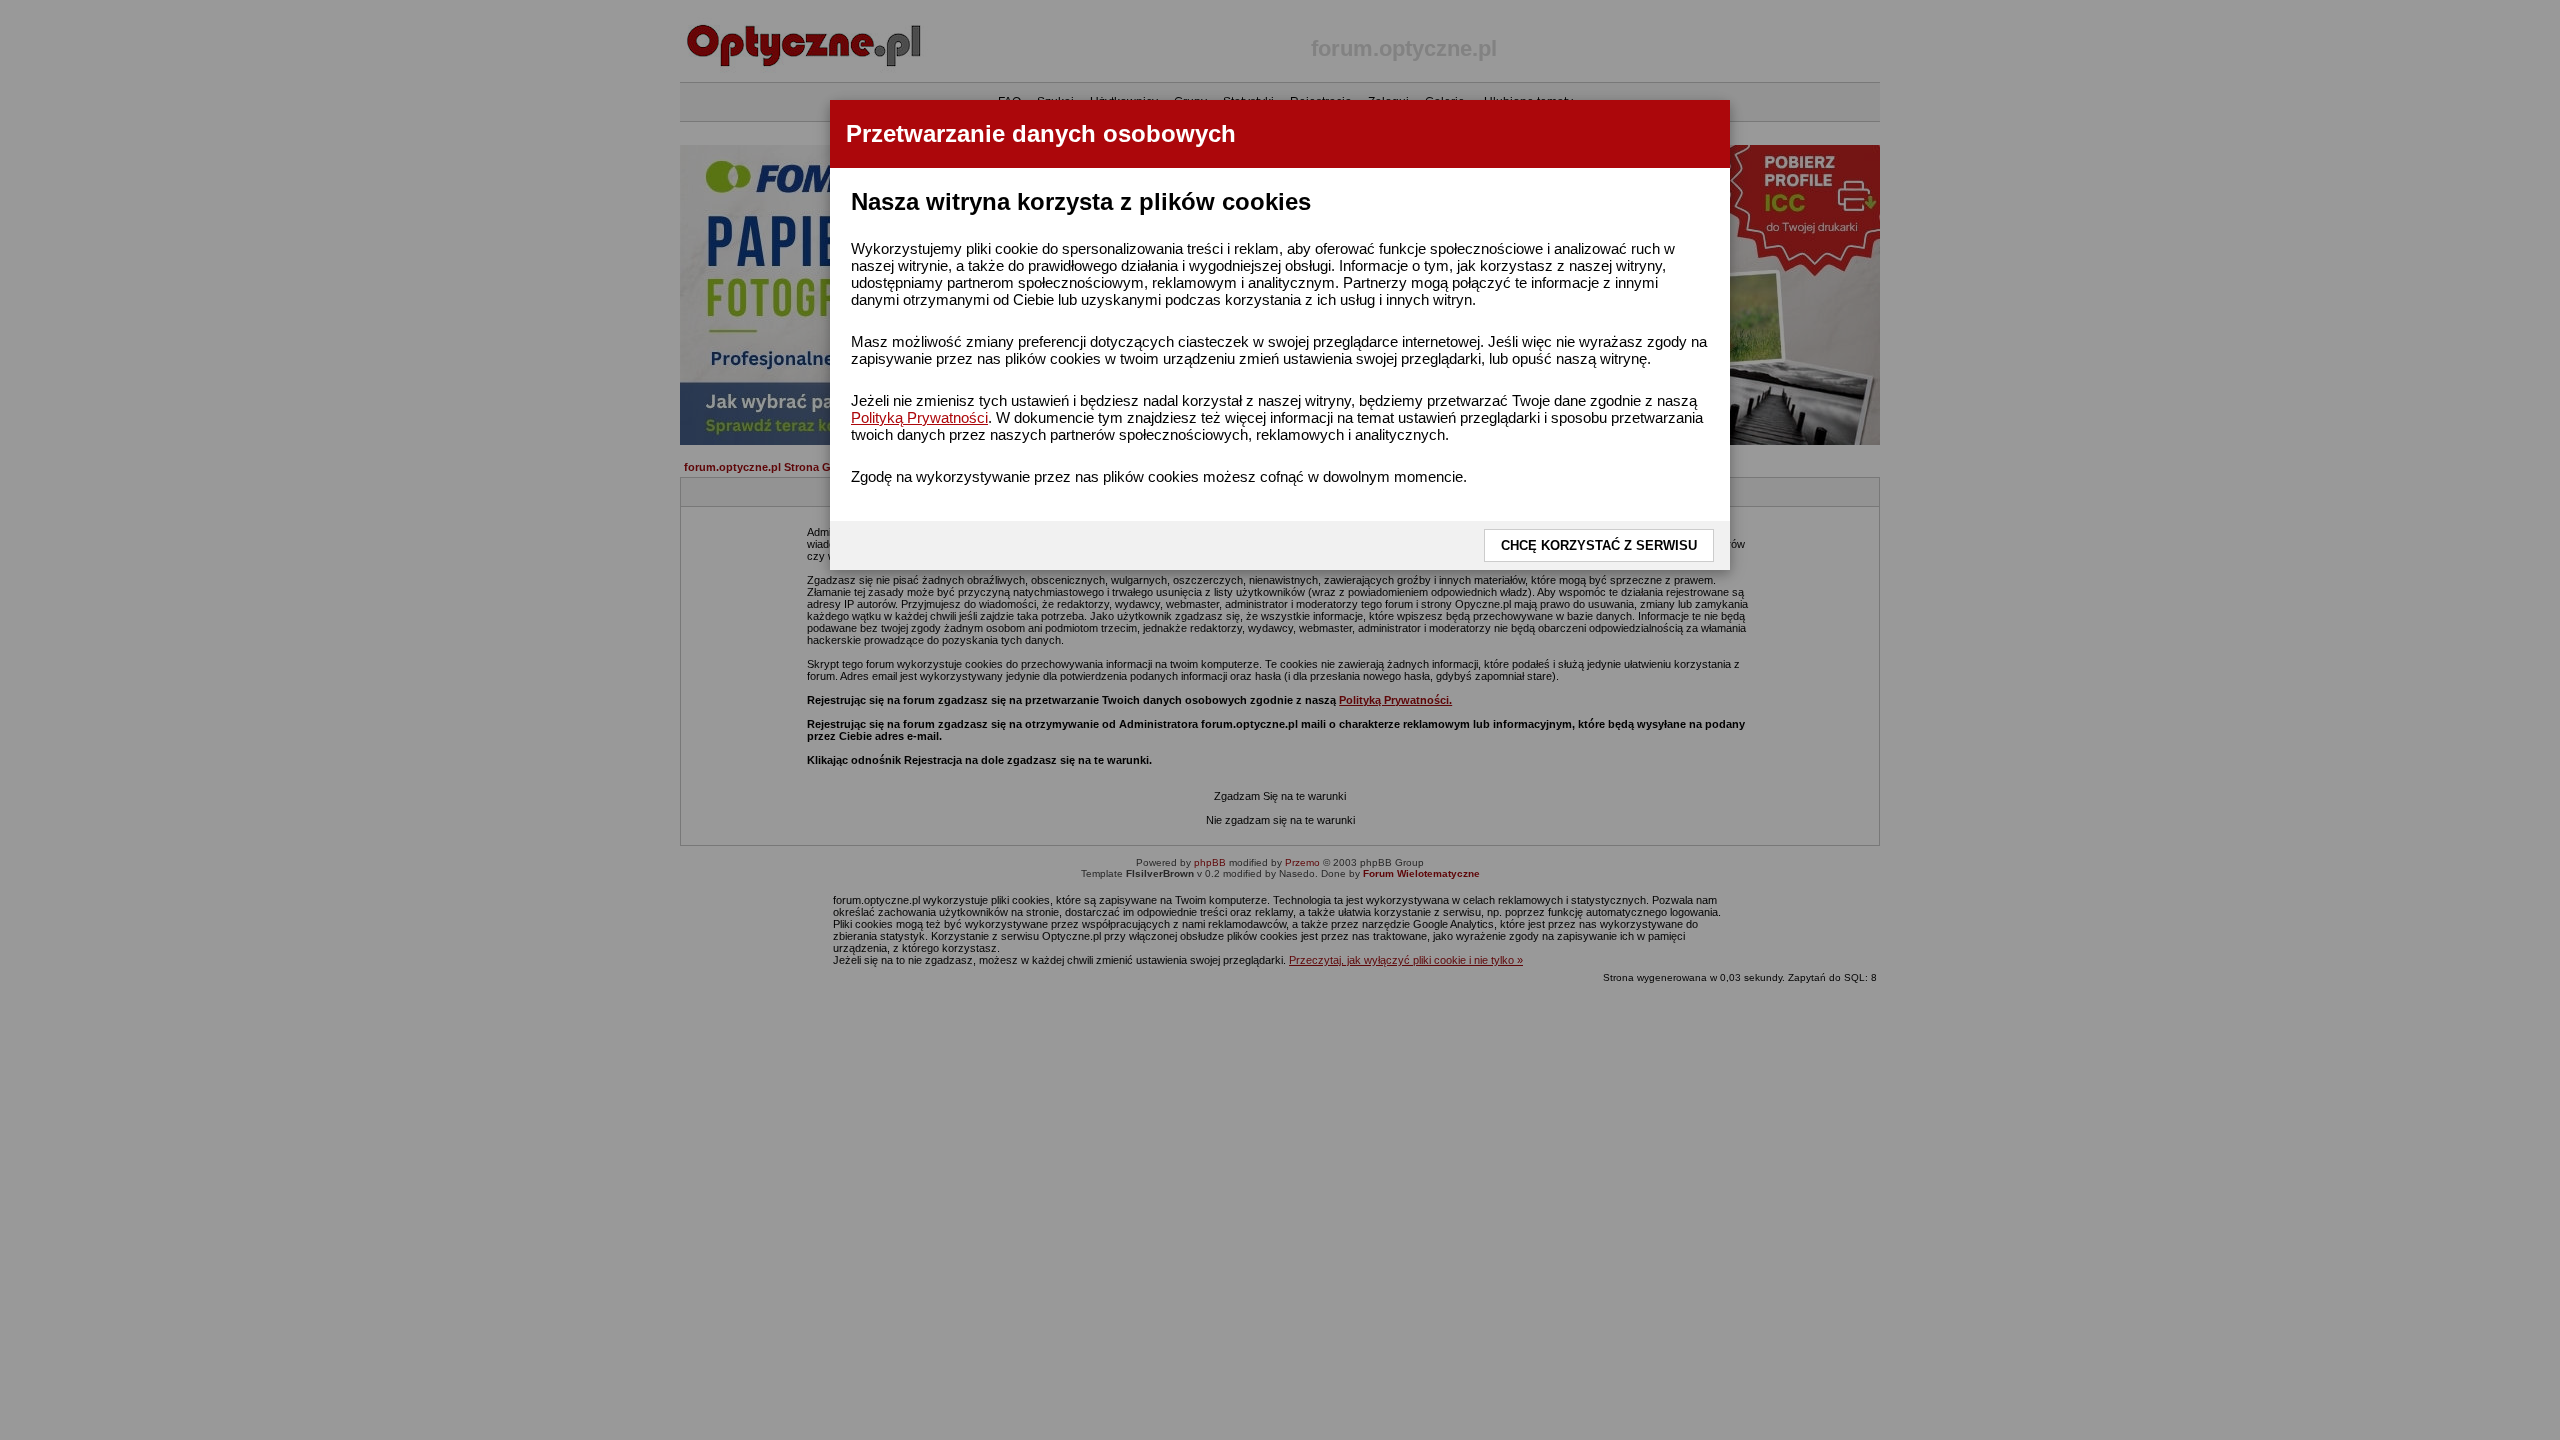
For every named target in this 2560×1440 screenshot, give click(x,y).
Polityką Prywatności (919, 417)
